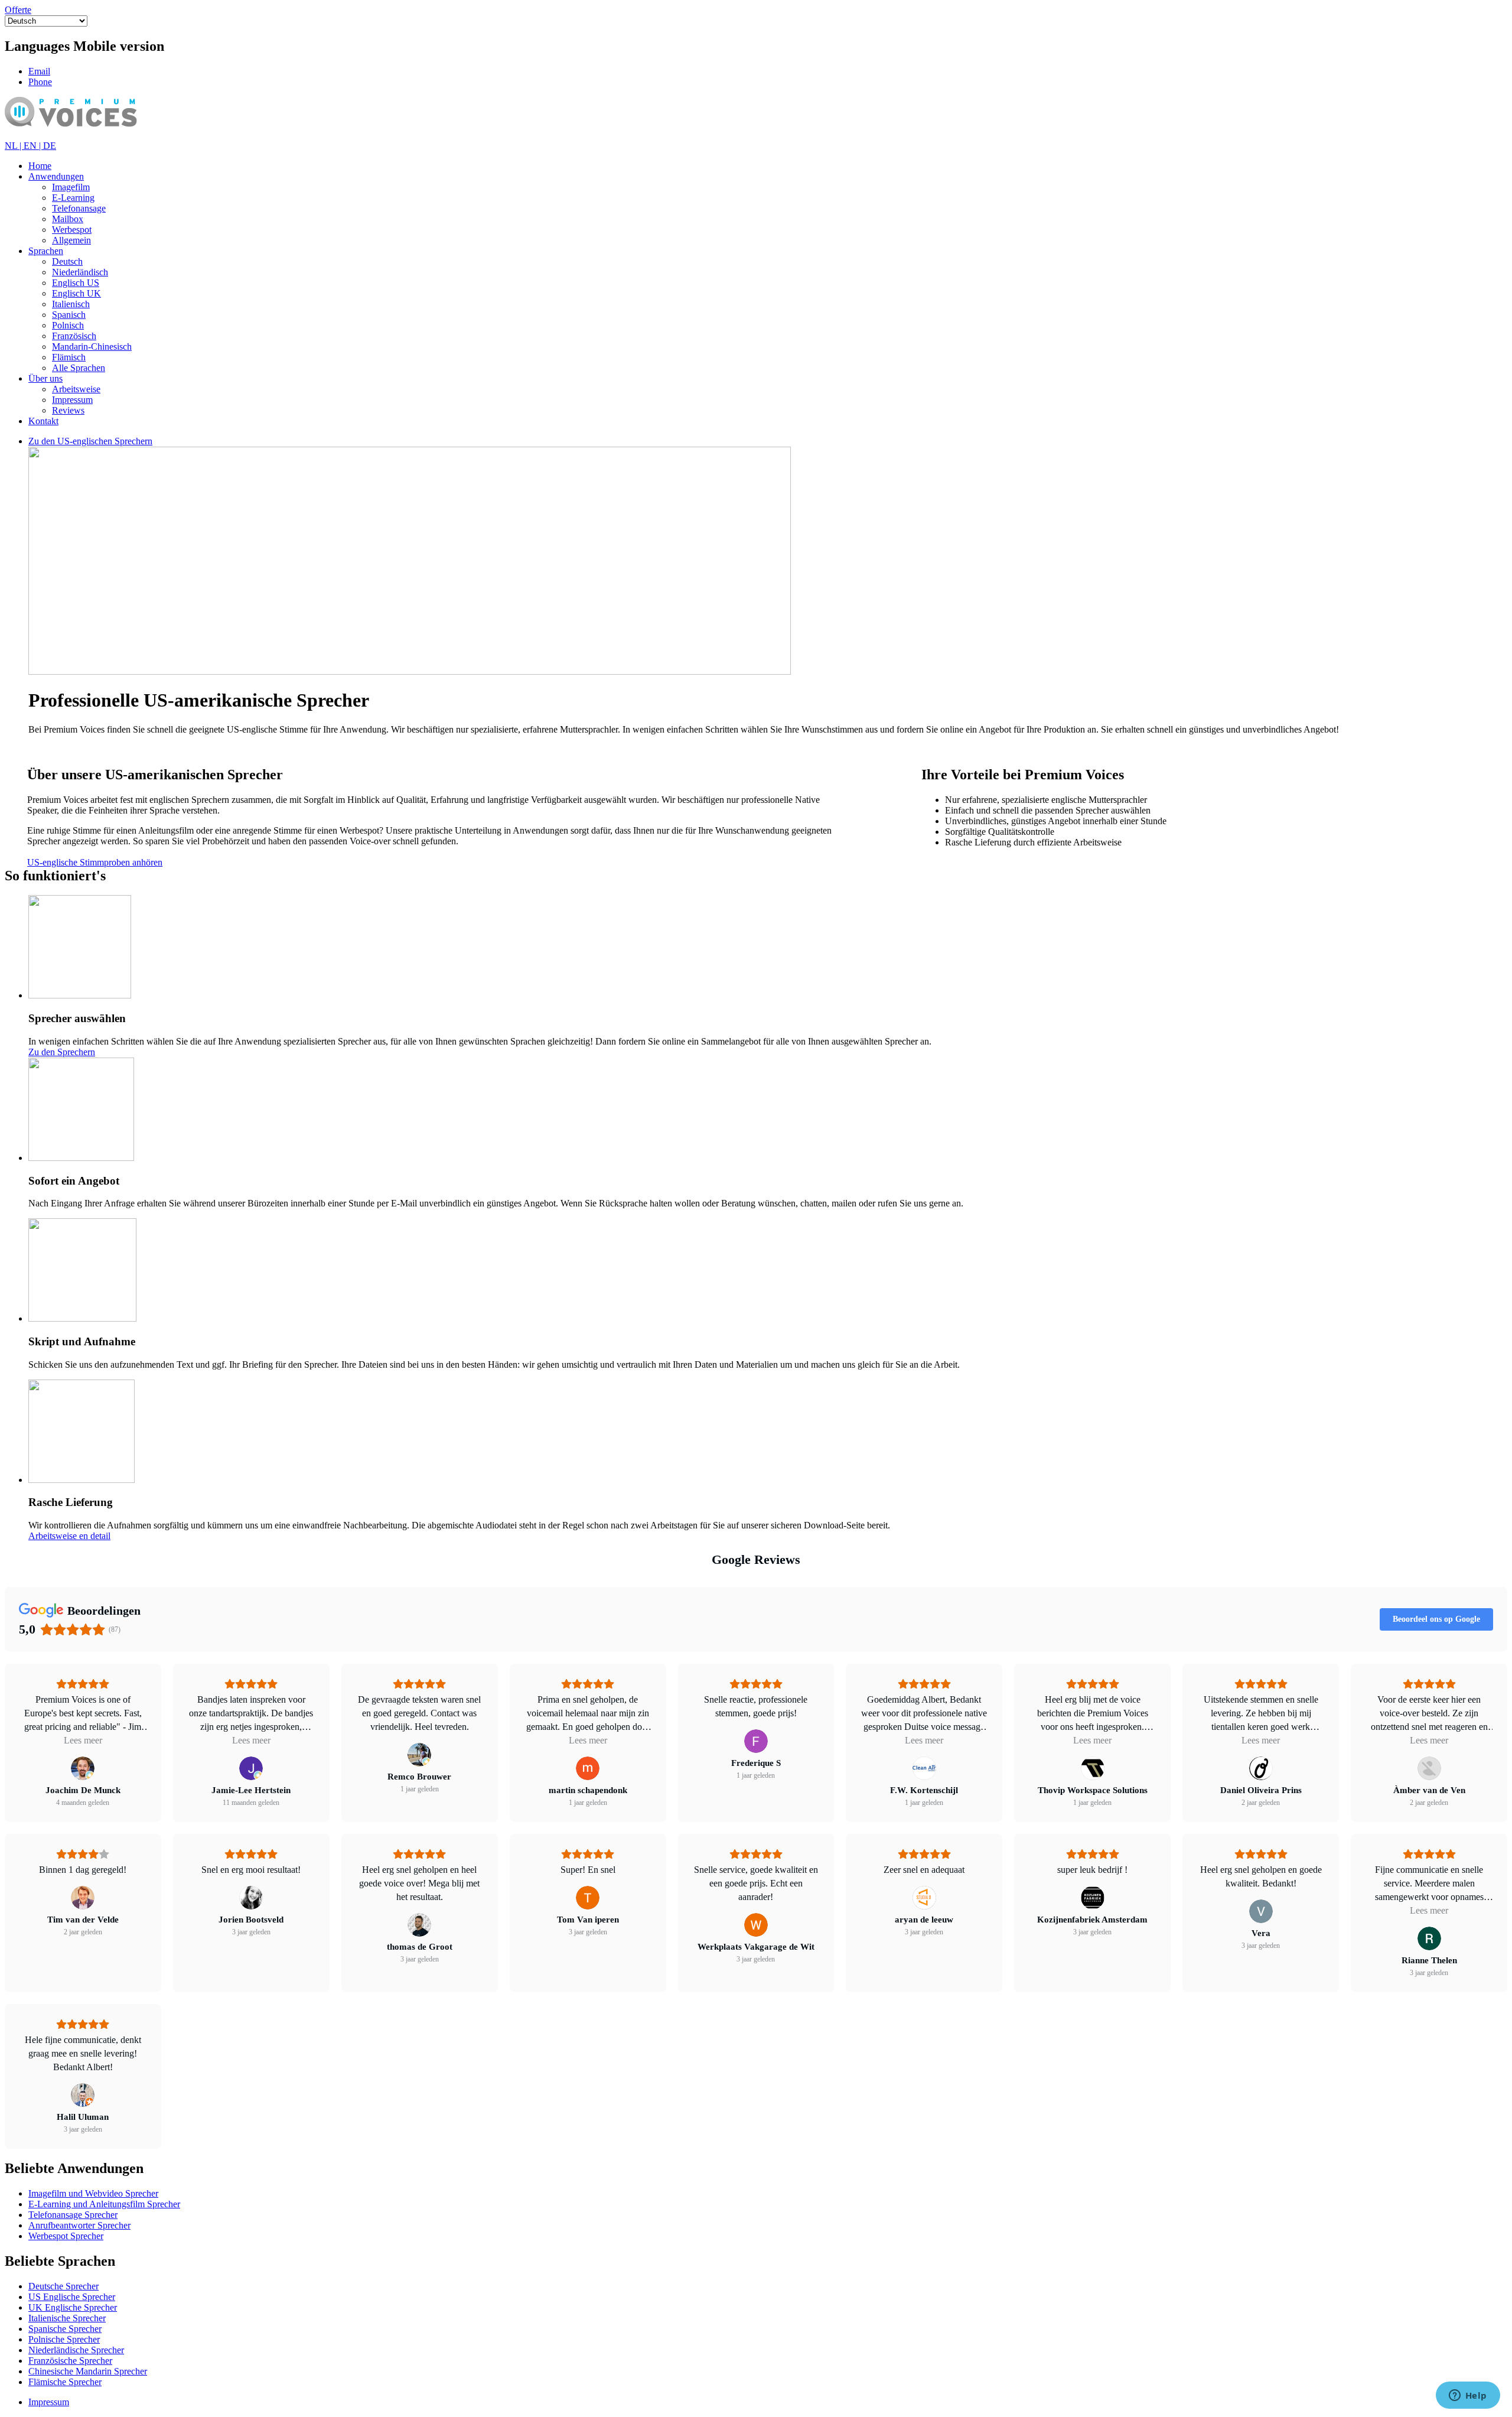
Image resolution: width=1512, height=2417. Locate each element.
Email (39, 71)
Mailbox (68, 219)
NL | (14, 146)
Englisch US (76, 283)
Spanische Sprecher (65, 2329)
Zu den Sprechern (62, 1052)
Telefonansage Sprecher (73, 2215)
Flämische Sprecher (65, 2382)
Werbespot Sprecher (66, 2236)
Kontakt (43, 421)
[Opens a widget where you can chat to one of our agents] (1468, 2396)
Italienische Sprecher (67, 2318)
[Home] (88, 135)
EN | (33, 146)
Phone (40, 82)
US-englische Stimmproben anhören (95, 862)
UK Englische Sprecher (73, 2307)
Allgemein (71, 240)
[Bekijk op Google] (83, 1768)
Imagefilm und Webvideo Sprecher (93, 2193)
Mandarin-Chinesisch (92, 347)
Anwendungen (56, 176)
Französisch (74, 336)
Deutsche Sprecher (63, 2286)
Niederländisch (80, 272)
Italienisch (71, 304)
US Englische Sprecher (72, 2297)
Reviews (68, 410)
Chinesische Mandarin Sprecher (88, 2371)
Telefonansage (79, 208)
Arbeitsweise (76, 389)
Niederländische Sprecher (76, 2350)
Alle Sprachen (79, 368)
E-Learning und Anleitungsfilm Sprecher (104, 2204)
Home (40, 166)
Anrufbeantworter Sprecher (79, 2225)
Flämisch (69, 357)
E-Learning (73, 198)
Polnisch (68, 325)
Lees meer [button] (83, 1740)
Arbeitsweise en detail (69, 1536)
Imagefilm (71, 187)
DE (50, 146)
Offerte (18, 10)
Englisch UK (76, 293)
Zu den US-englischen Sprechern (90, 441)
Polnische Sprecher (64, 2339)
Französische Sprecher (70, 2361)
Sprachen (46, 251)
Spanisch (69, 315)
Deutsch (67, 261)
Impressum (72, 400)
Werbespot (72, 230)
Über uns (45, 378)
